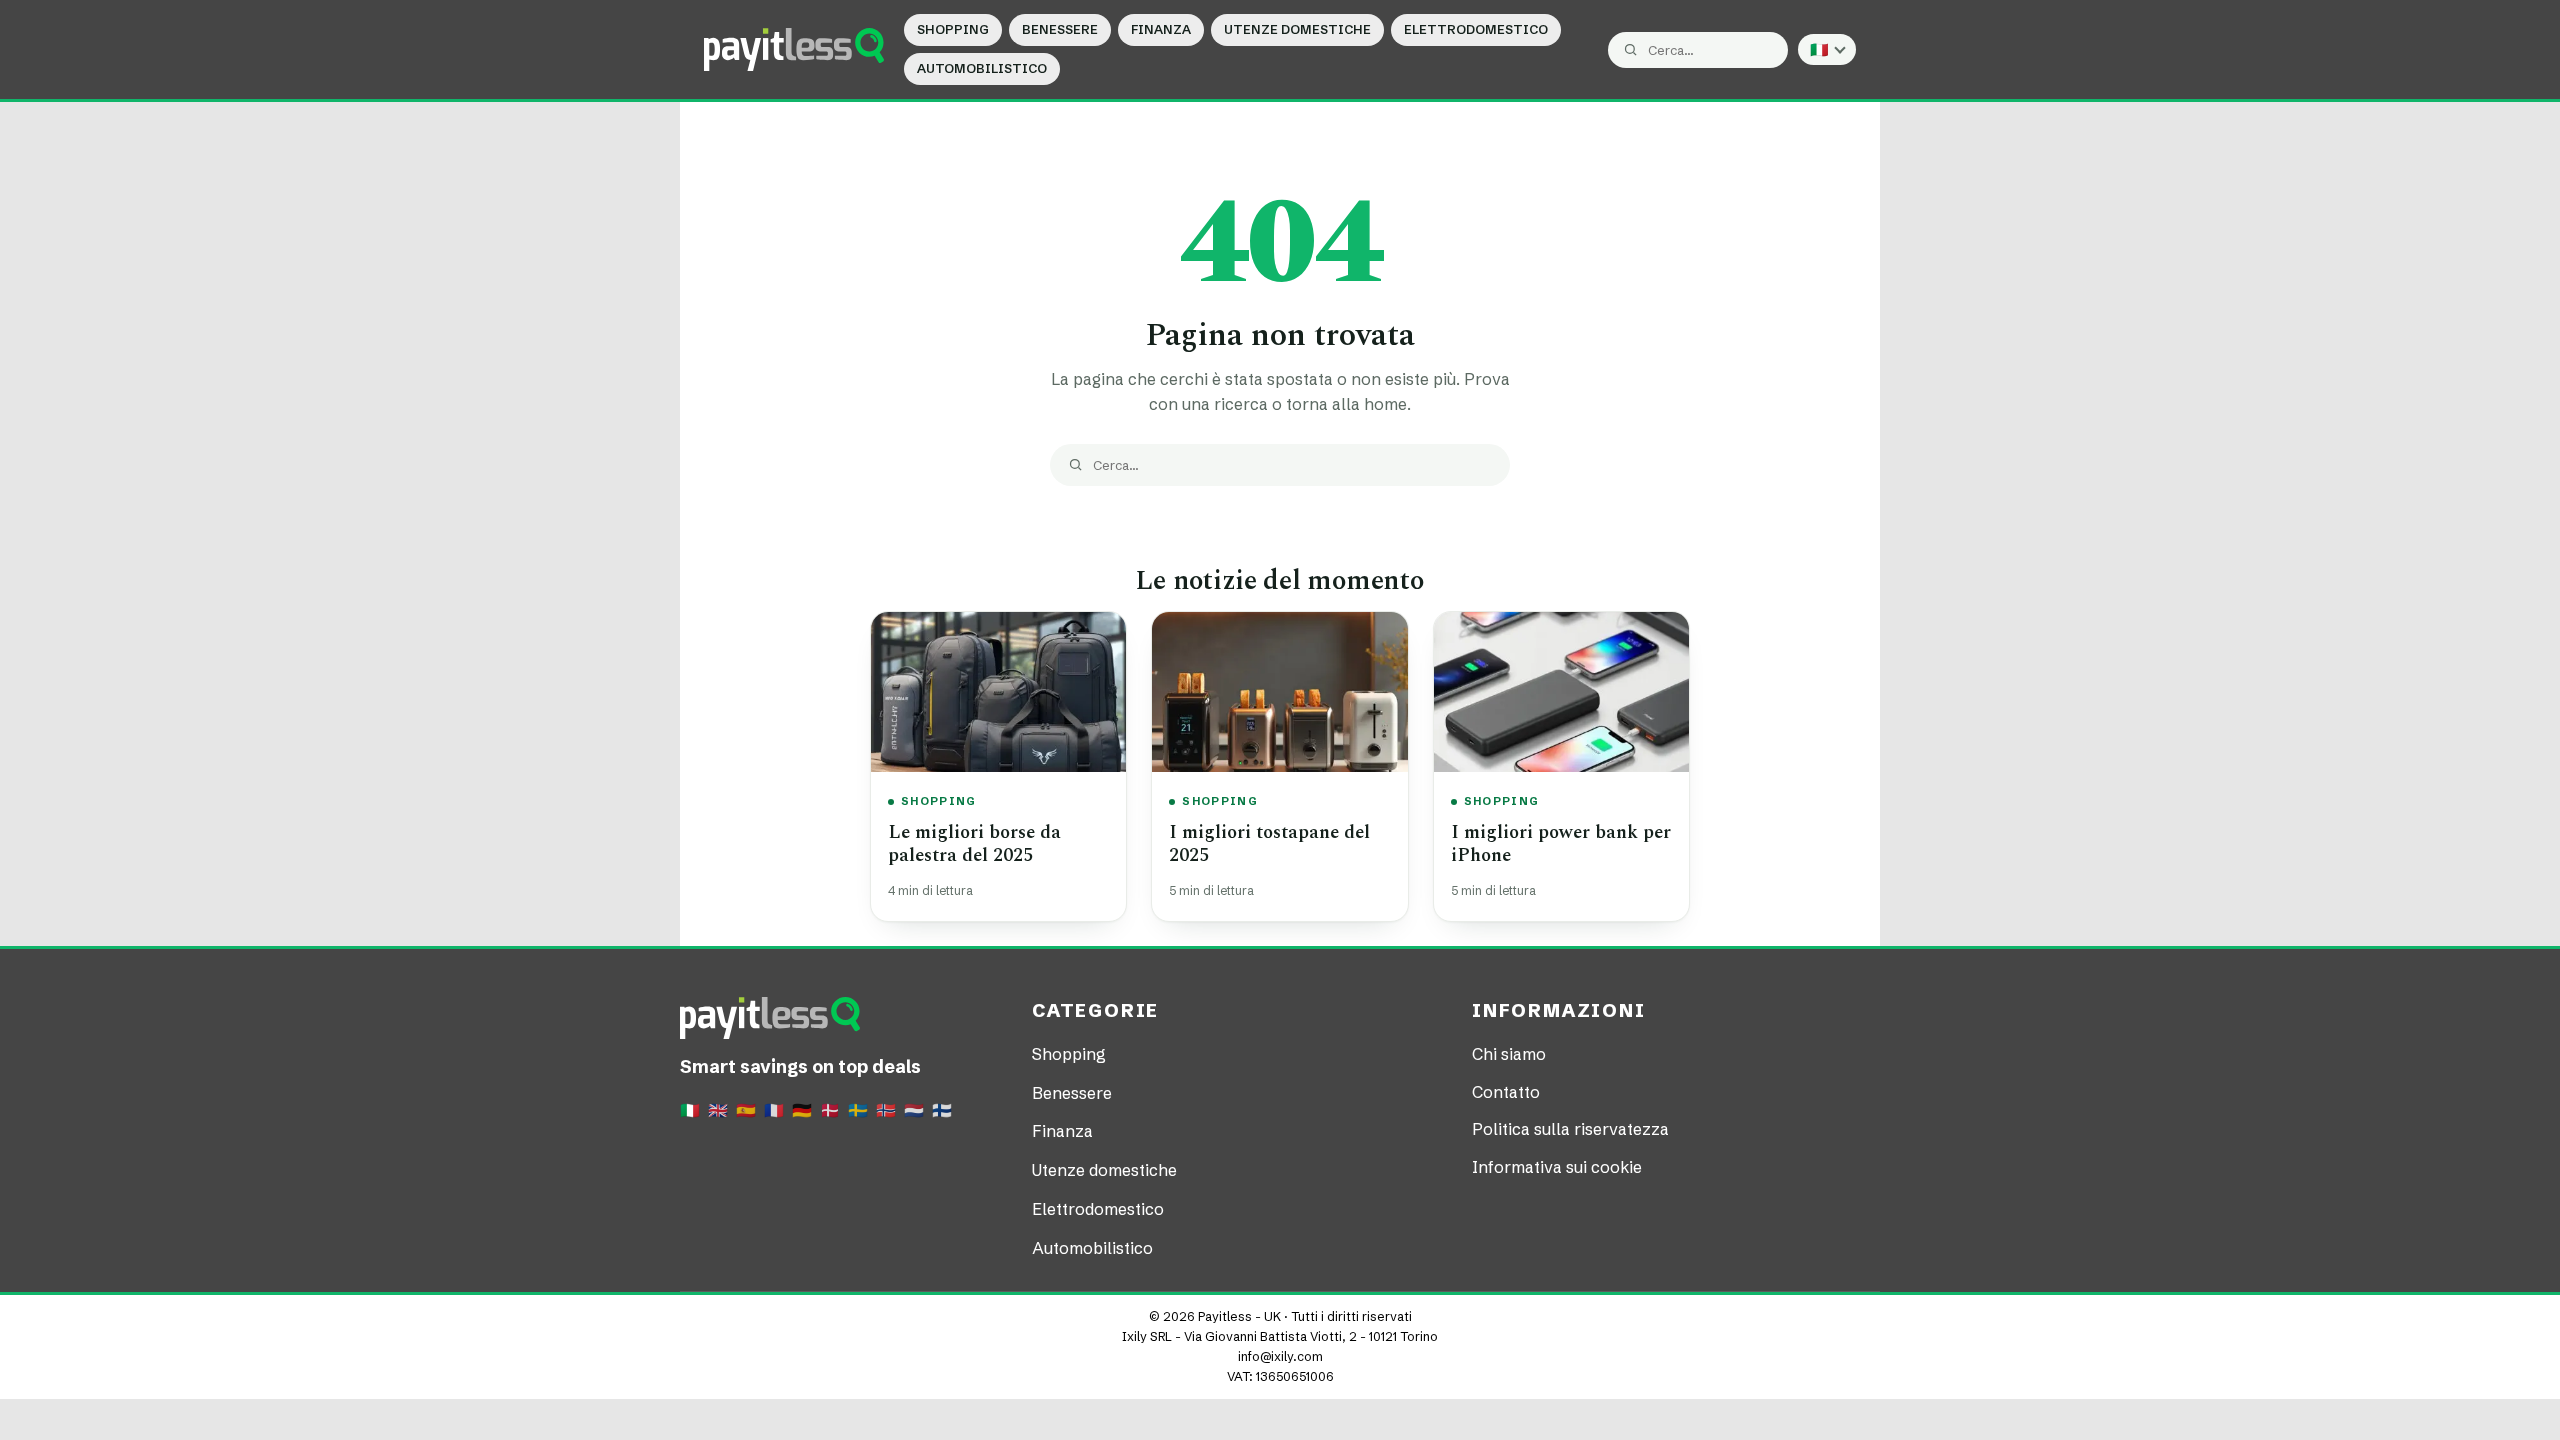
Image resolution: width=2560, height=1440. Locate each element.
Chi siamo (1509, 1054)
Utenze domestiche (1297, 29)
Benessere (1060, 29)
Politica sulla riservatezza (1570, 1129)
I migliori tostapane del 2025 (1269, 844)
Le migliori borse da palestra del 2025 (974, 844)
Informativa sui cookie (1557, 1167)
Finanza (1161, 29)
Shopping (953, 29)
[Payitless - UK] (794, 49)
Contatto (1506, 1092)
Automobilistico (982, 68)
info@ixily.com (1280, 1356)
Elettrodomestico (1476, 29)
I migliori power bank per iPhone (1561, 844)
